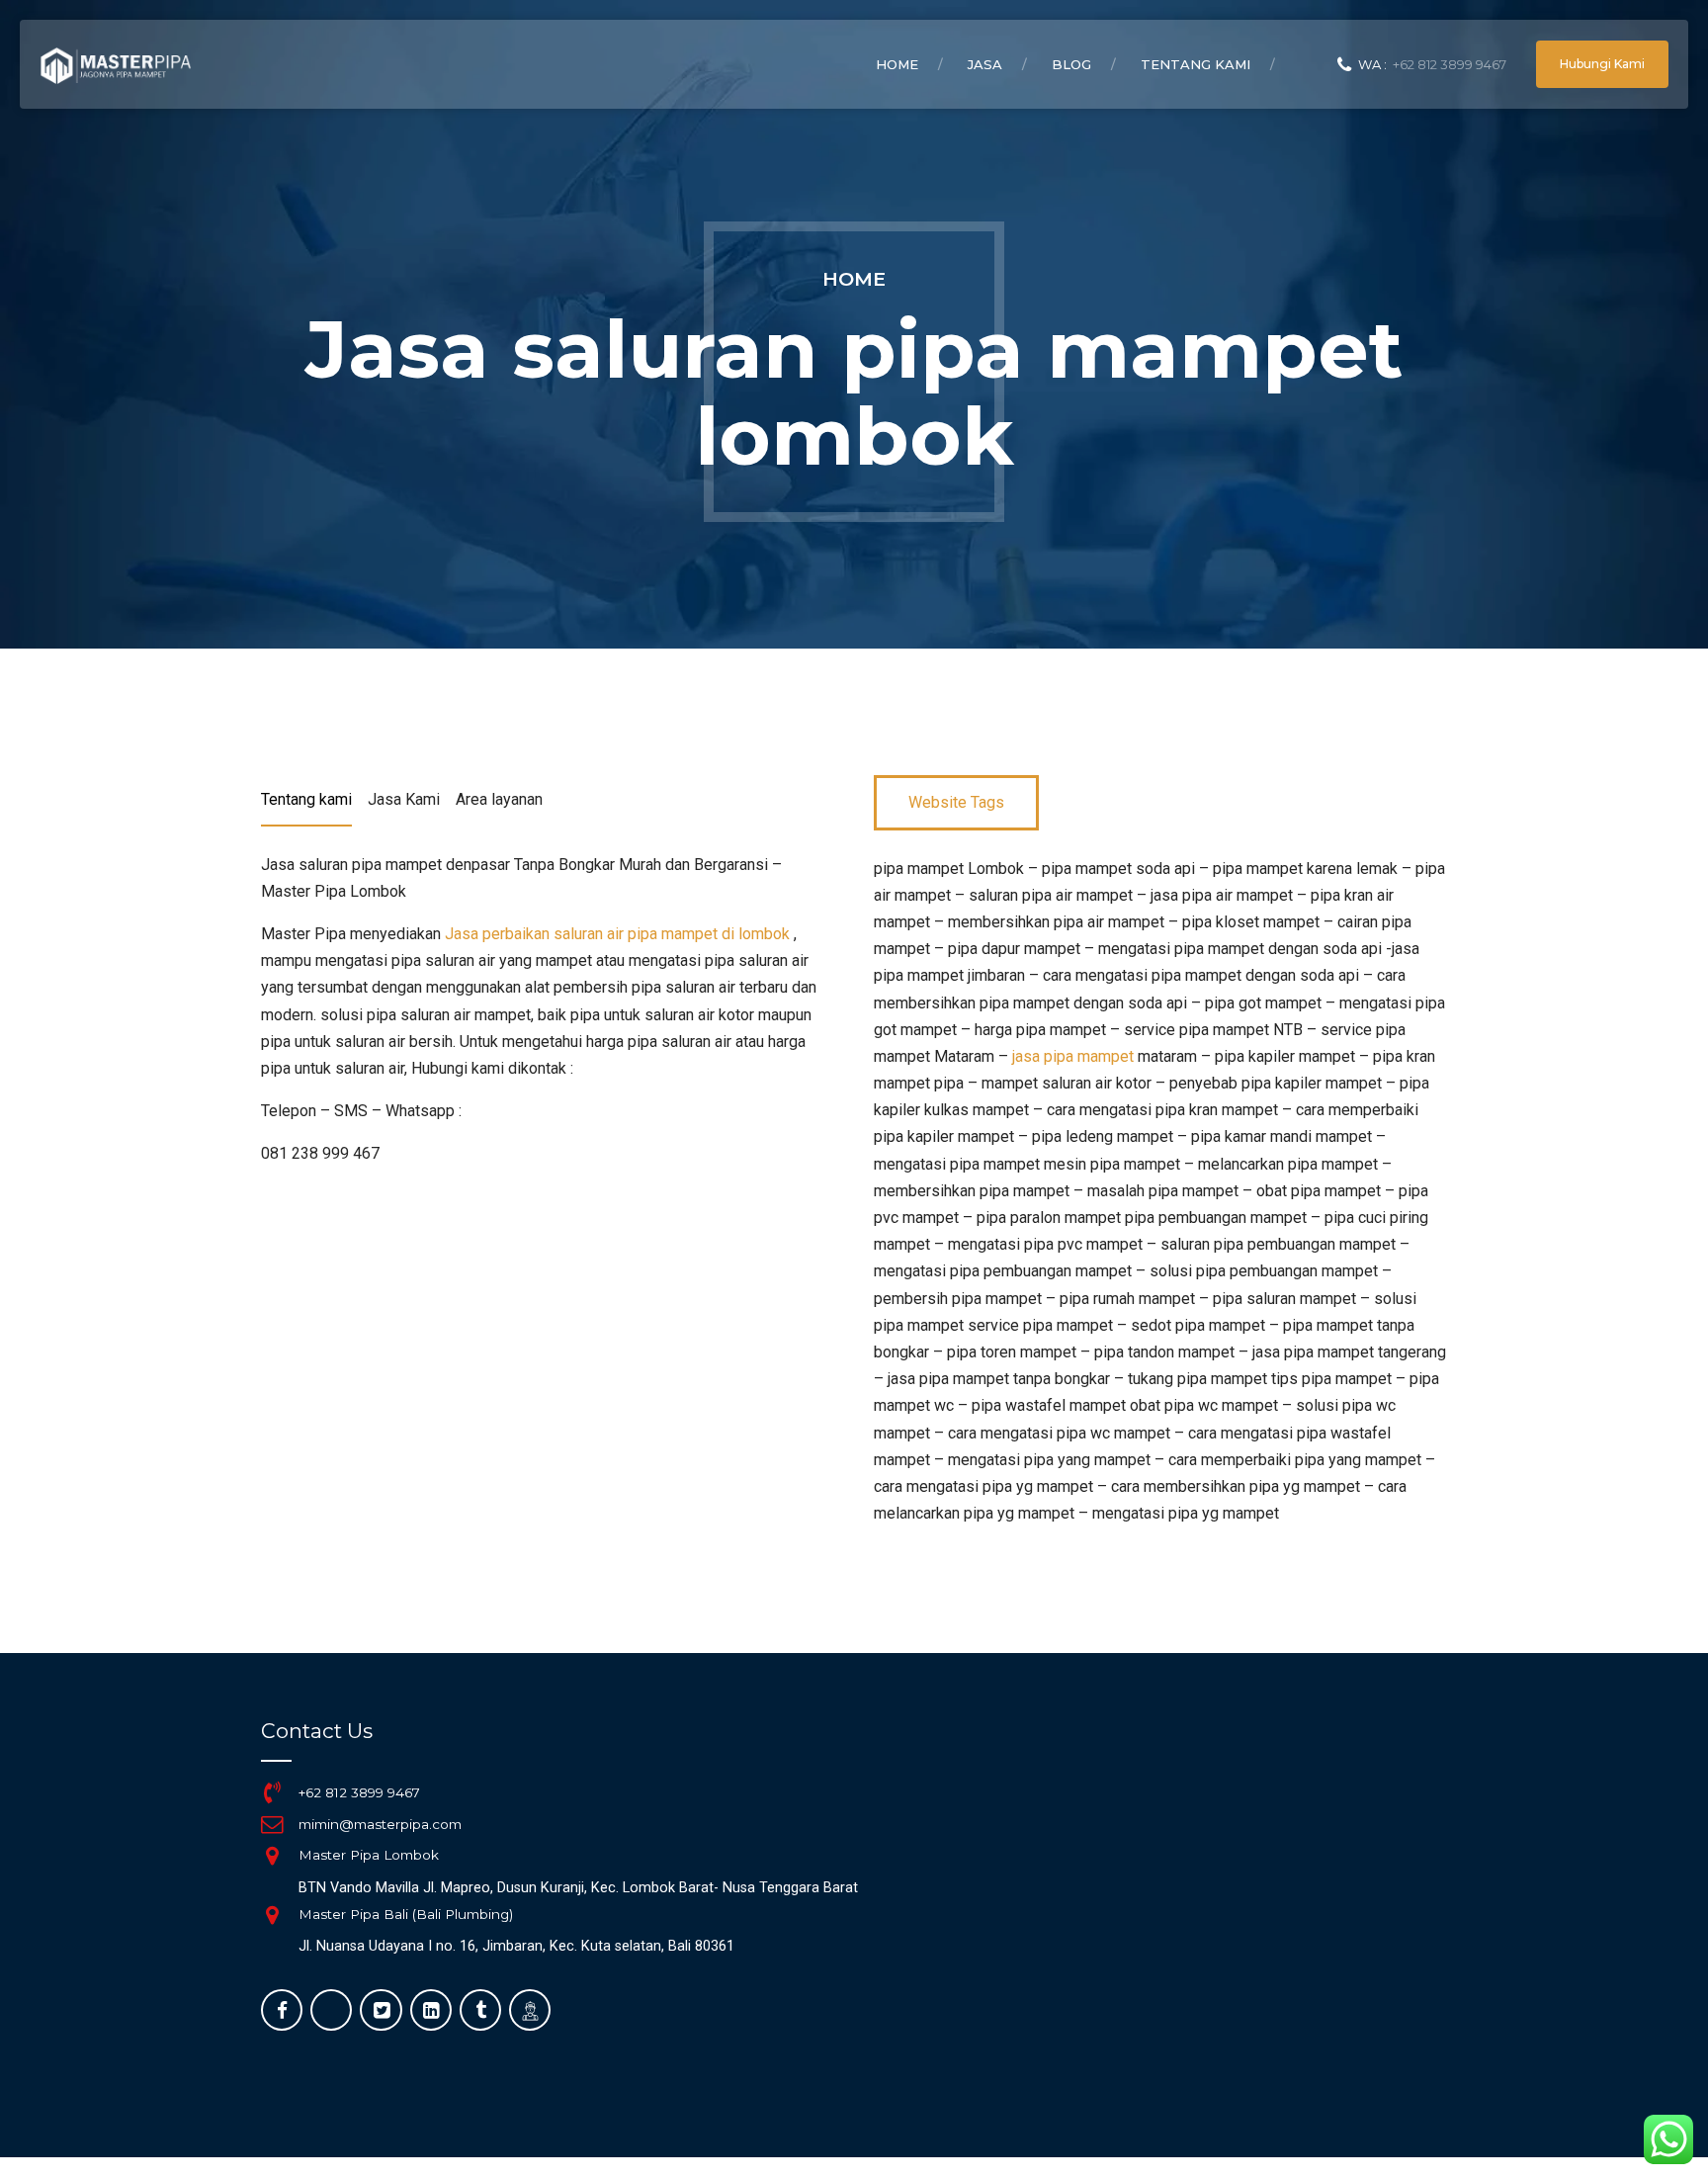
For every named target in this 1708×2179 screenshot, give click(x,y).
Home (897, 64)
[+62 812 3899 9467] (272, 1792)
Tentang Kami (1196, 64)
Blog (1071, 64)
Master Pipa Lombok (369, 1855)
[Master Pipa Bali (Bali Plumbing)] (272, 1915)
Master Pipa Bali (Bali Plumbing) (406, 1914)
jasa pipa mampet (1073, 1056)
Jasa (985, 64)
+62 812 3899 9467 (359, 1792)
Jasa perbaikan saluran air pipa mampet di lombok (617, 934)
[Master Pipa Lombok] (272, 1856)
